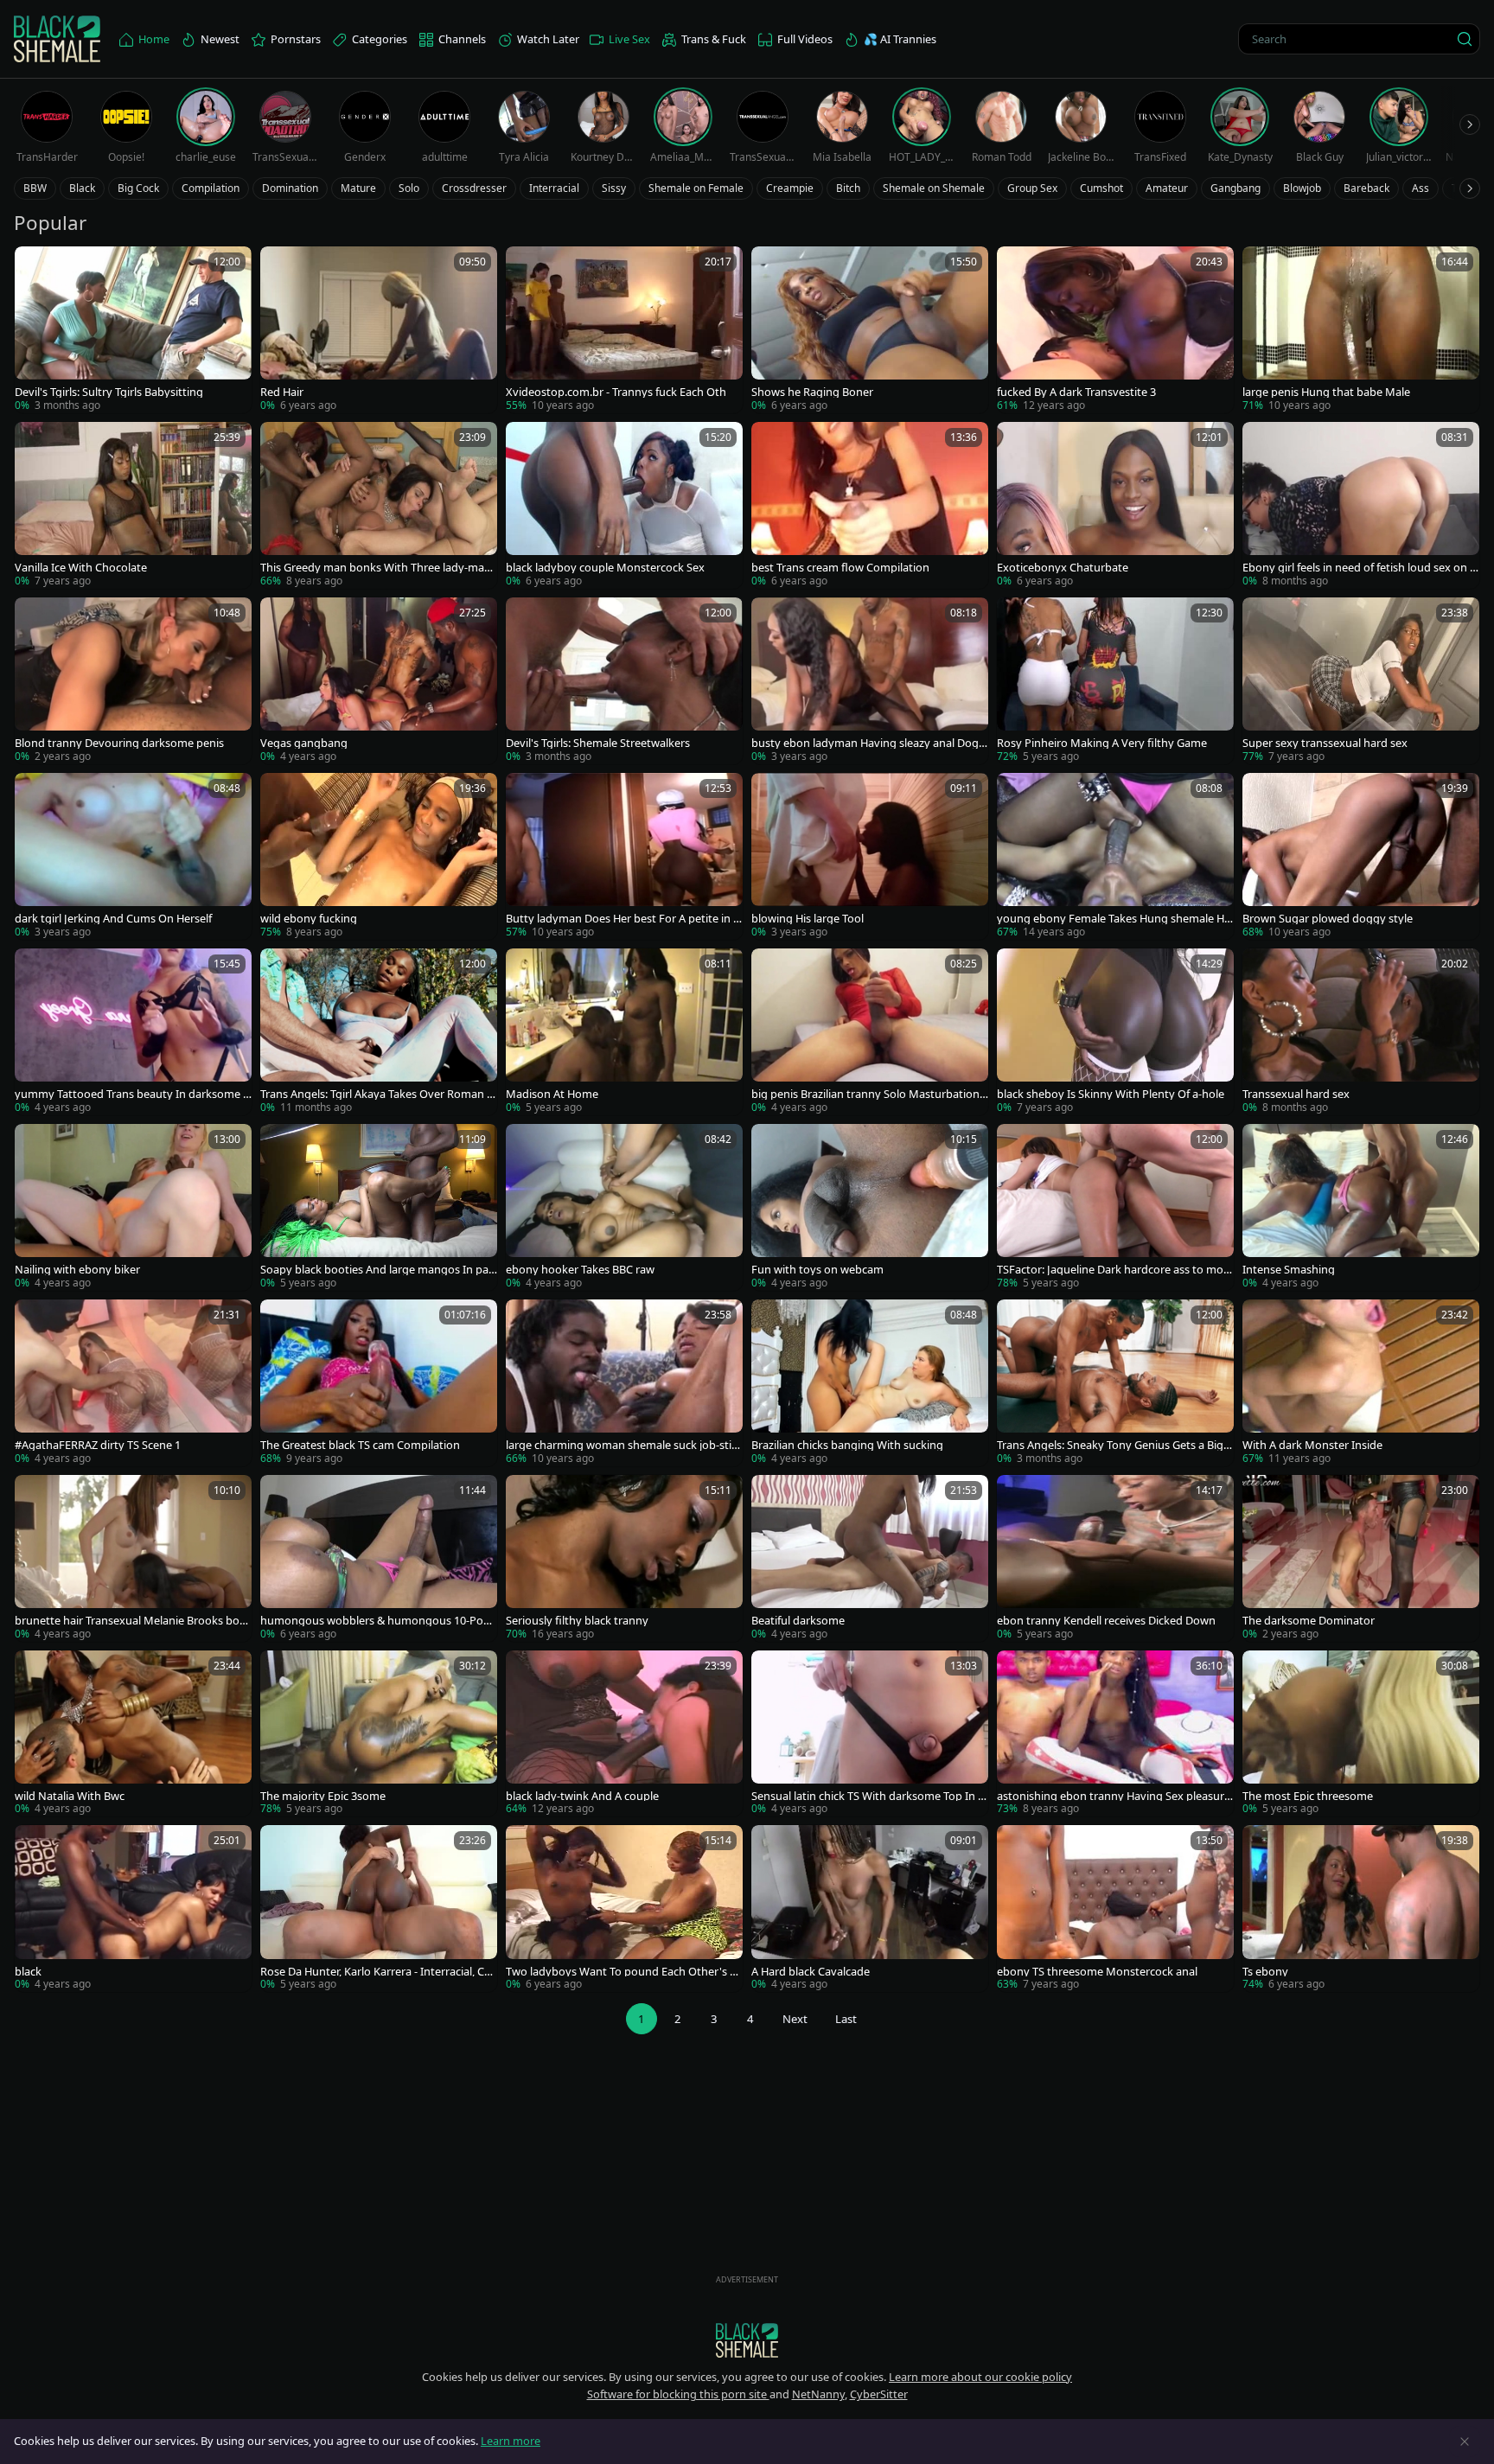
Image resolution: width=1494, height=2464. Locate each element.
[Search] (1465, 39)
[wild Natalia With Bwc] (133, 1734)
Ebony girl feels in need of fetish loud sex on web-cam (1360, 568)
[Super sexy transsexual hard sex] (1361, 681)
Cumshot (1101, 188)
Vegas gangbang (304, 743)
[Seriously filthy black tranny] (624, 1558)
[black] (133, 1909)
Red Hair (282, 392)
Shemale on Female (696, 188)
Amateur (1167, 188)
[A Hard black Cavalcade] (870, 1909)
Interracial (554, 188)
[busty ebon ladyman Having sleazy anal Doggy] (870, 681)
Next (795, 2019)
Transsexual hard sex (1296, 1094)
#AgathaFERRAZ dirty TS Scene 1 (98, 1445)
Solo (409, 188)
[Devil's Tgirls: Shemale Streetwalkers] (624, 681)
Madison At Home (552, 1094)
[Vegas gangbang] (379, 681)
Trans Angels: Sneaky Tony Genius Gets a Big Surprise (1114, 1445)
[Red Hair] (379, 330)
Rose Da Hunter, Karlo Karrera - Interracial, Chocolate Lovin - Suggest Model (376, 1972)
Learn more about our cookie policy (980, 2377)
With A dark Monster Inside (1312, 1445)
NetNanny (818, 2394)
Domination (290, 188)
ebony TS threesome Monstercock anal (1097, 1972)
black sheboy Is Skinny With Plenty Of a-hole (1111, 1094)
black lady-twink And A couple (582, 1796)
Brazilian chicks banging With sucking (847, 1445)
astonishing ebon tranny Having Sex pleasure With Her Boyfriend (1114, 1796)
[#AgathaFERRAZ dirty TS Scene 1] (133, 1383)
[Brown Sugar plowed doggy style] (1361, 856)
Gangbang (1235, 188)
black (28, 1972)
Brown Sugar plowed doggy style (1328, 919)
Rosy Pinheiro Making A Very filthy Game (1102, 743)
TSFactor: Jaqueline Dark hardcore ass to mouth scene (1114, 1270)
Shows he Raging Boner (812, 392)
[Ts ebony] (1361, 1909)
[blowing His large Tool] (870, 856)
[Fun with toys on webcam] (870, 1207)
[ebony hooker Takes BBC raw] (624, 1207)
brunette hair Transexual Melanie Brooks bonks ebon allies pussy (131, 1621)
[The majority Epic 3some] (379, 1734)
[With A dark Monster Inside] (1361, 1383)
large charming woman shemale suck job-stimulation (624, 1445)
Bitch (848, 188)
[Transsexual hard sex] (1361, 1032)
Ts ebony (1265, 1972)
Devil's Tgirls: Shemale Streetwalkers (598, 743)
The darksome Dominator (1309, 1621)
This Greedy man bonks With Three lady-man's (372, 568)
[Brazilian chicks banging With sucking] (870, 1383)
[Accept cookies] (1465, 2442)
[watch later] (35, 267)
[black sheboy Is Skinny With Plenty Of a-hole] (1115, 1032)
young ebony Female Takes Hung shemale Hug (1114, 919)
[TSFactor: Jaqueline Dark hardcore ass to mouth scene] (1115, 1207)
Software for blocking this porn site (678, 2394)
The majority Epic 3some (323, 1796)
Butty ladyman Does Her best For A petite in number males (623, 919)
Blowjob (1302, 188)
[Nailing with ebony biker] (133, 1207)
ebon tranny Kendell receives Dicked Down (1106, 1621)
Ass (1421, 188)
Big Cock (138, 188)
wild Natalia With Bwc (70, 1796)
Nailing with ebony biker (77, 1270)
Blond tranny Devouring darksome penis (119, 743)
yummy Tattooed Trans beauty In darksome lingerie (131, 1094)
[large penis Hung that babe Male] (1361, 330)
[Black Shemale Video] (57, 39)
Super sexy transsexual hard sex (1325, 743)
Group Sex (1032, 188)
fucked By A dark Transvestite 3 (1076, 392)
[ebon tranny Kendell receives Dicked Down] (1115, 1558)
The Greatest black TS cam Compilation (360, 1445)
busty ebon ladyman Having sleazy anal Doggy (868, 743)
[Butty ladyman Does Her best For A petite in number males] (624, 856)
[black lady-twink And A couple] (624, 1734)
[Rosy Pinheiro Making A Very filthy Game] (1115, 681)
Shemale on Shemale (934, 188)
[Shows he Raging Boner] (870, 330)
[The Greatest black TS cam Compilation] (379, 1383)
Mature (358, 188)
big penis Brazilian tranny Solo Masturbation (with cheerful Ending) (865, 1094)
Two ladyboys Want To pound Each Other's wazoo (622, 1972)
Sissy (614, 188)
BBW (35, 188)
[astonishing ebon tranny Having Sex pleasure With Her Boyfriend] (1115, 1734)
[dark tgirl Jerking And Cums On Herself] (133, 856)
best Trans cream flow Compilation (840, 568)
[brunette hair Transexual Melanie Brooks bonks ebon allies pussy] (133, 1558)
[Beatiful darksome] (870, 1558)
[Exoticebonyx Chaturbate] (1115, 505)
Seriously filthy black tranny (577, 1621)
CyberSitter (879, 2394)
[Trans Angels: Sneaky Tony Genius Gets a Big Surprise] (1115, 1383)
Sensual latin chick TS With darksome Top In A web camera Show (868, 1796)
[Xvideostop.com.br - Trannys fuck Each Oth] (624, 330)
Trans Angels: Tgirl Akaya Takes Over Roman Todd (377, 1094)
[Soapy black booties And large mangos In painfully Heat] (379, 1207)
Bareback (1366, 188)
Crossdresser (474, 188)
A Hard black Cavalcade (811, 1972)
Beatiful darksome (798, 1621)
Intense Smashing (1289, 1270)
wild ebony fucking (309, 919)
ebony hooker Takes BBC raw (580, 1270)
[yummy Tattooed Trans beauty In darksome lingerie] (133, 1032)
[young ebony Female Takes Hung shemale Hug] (1115, 856)
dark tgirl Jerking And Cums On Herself (113, 919)
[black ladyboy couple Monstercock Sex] (624, 505)
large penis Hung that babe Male (1326, 392)
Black (82, 188)
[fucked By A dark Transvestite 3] (1115, 330)
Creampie (790, 188)
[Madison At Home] (624, 1032)
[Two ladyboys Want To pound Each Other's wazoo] (624, 1909)
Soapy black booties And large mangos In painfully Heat (376, 1270)
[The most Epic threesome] (1361, 1734)
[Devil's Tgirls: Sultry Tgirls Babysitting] (133, 330)
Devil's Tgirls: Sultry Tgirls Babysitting (109, 392)
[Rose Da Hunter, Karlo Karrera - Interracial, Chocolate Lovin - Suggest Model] (379, 1909)
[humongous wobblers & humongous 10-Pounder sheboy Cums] (379, 1558)
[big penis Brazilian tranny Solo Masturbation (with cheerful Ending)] (870, 1032)
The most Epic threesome (1308, 1796)
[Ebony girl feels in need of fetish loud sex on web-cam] (1361, 505)
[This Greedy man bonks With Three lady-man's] (379, 505)
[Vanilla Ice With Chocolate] (133, 505)
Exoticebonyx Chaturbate (1063, 568)
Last (846, 2019)
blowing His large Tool (808, 919)
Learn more (511, 2441)
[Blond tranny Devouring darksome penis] (133, 681)
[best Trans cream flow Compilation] (870, 505)
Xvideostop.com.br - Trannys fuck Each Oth (616, 392)
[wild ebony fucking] (379, 856)
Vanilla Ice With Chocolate (81, 568)
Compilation (211, 188)
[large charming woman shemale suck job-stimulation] (624, 1383)
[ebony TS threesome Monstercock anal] (1115, 1909)
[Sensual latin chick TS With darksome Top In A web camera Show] (870, 1734)
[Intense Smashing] (1361, 1207)
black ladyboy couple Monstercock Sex (605, 568)
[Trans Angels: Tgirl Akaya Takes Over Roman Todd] (379, 1032)
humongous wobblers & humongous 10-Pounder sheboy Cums (379, 1621)
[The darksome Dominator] (1361, 1558)
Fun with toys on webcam (817, 1270)
